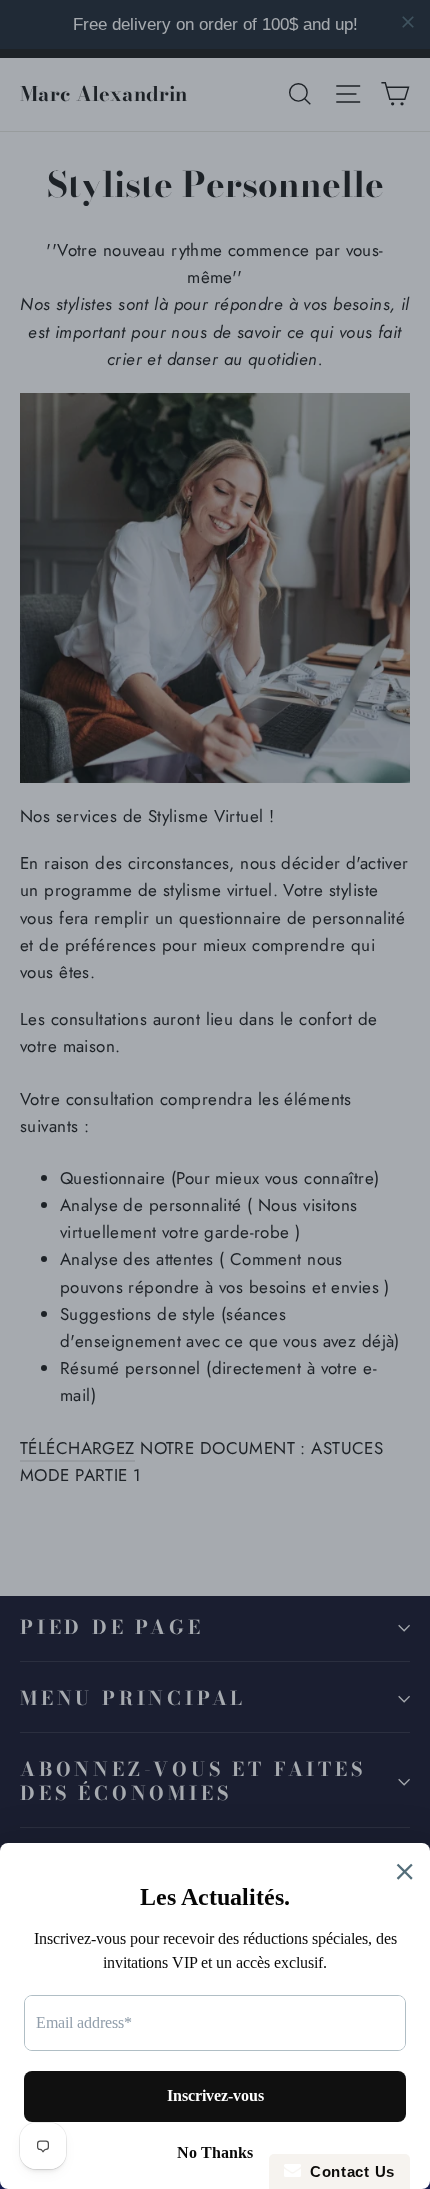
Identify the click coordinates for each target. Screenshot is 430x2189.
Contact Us (348, 2171)
